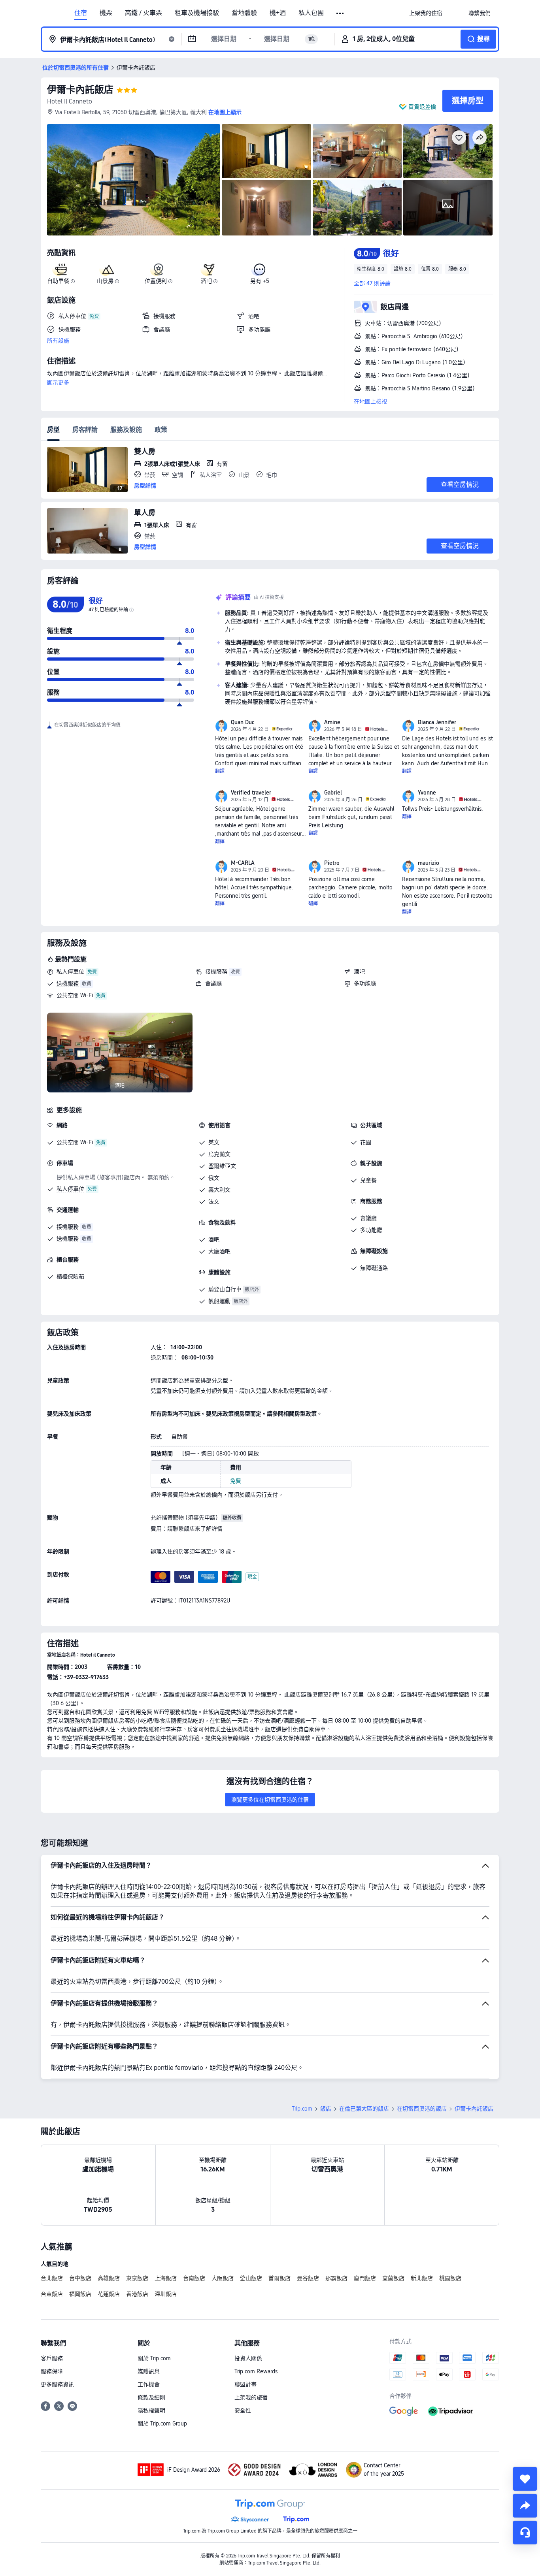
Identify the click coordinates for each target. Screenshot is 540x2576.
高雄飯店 (109, 2278)
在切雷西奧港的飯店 (422, 2109)
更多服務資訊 (57, 2384)
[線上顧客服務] (525, 2533)
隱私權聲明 (151, 2410)
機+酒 (278, 13)
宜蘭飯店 (393, 2278)
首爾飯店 (279, 2278)
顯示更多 (58, 382)
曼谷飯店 (308, 2278)
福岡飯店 (80, 2294)
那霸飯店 (336, 2278)
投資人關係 (248, 2358)
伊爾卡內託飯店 (80, 89)
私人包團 (311, 13)
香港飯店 (137, 2294)
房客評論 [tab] (85, 430)
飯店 (326, 2109)
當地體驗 (244, 13)
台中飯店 (80, 2278)
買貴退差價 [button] (422, 107)
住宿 (81, 13)
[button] (341, 13)
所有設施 (58, 341)
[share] (525, 2506)
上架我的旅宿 (251, 2397)
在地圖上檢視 (370, 401)
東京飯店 (137, 2278)
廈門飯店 (365, 2278)
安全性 (243, 2410)
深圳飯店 (166, 2294)
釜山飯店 (251, 2278)
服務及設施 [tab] (126, 430)
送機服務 (68, 983)
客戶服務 (52, 2358)
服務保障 (52, 2371)
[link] (426, 13)
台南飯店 (194, 2278)
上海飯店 (166, 2278)
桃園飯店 (450, 2278)
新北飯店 (422, 2278)
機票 (106, 13)
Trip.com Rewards (256, 2371)
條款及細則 (151, 2397)
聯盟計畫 (245, 2384)
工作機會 (149, 2384)
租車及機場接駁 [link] (197, 13)
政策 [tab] (161, 430)
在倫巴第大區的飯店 (364, 2109)
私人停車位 (70, 972)
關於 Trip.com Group (162, 2423)
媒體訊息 (149, 2371)
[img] (134, 180)
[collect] (525, 2479)
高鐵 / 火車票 (143, 13)
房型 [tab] (53, 430)
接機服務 (216, 972)
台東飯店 (52, 2294)
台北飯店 (52, 2278)
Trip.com (302, 2109)
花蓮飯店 (109, 2294)
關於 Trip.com (154, 2358)
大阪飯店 (223, 2278)
